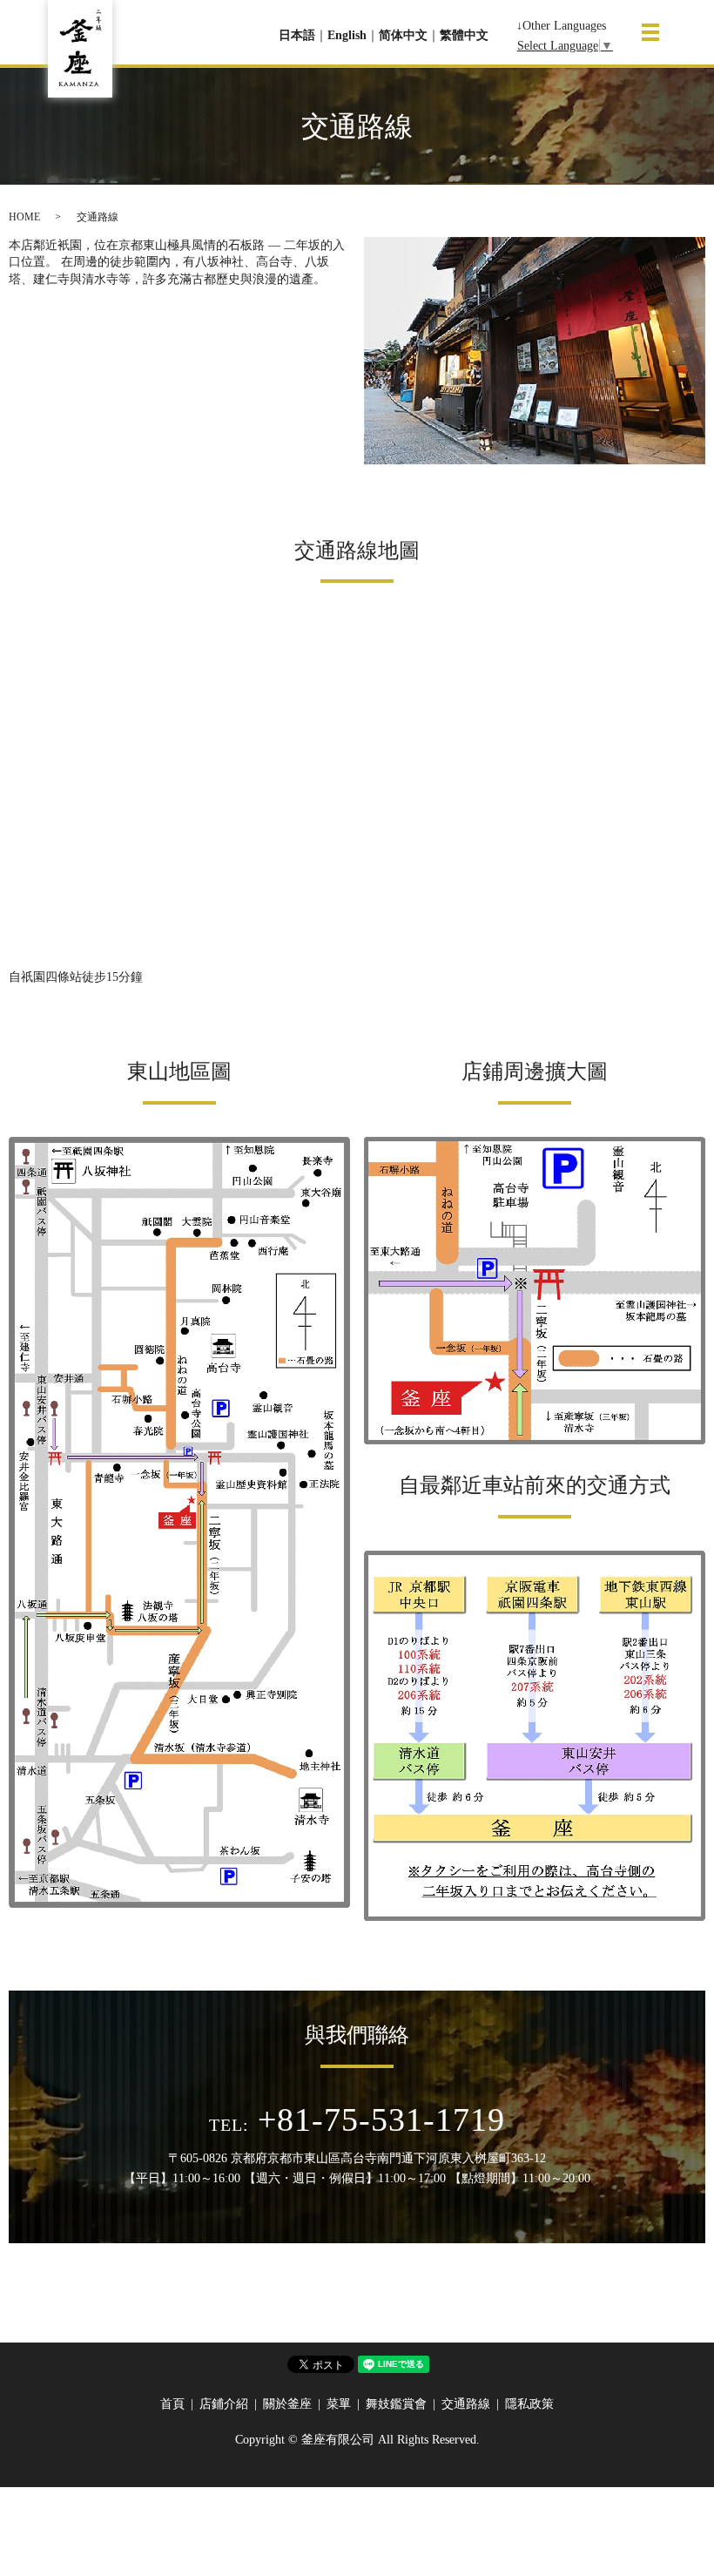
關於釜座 (287, 2404)
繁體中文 (464, 35)
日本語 (297, 35)
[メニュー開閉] (650, 32)
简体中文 (403, 35)
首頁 (172, 2404)
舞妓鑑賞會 (396, 2404)
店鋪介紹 (224, 2404)
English (347, 35)
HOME (24, 217)
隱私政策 (529, 2404)
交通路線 (466, 2404)
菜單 (339, 2404)
